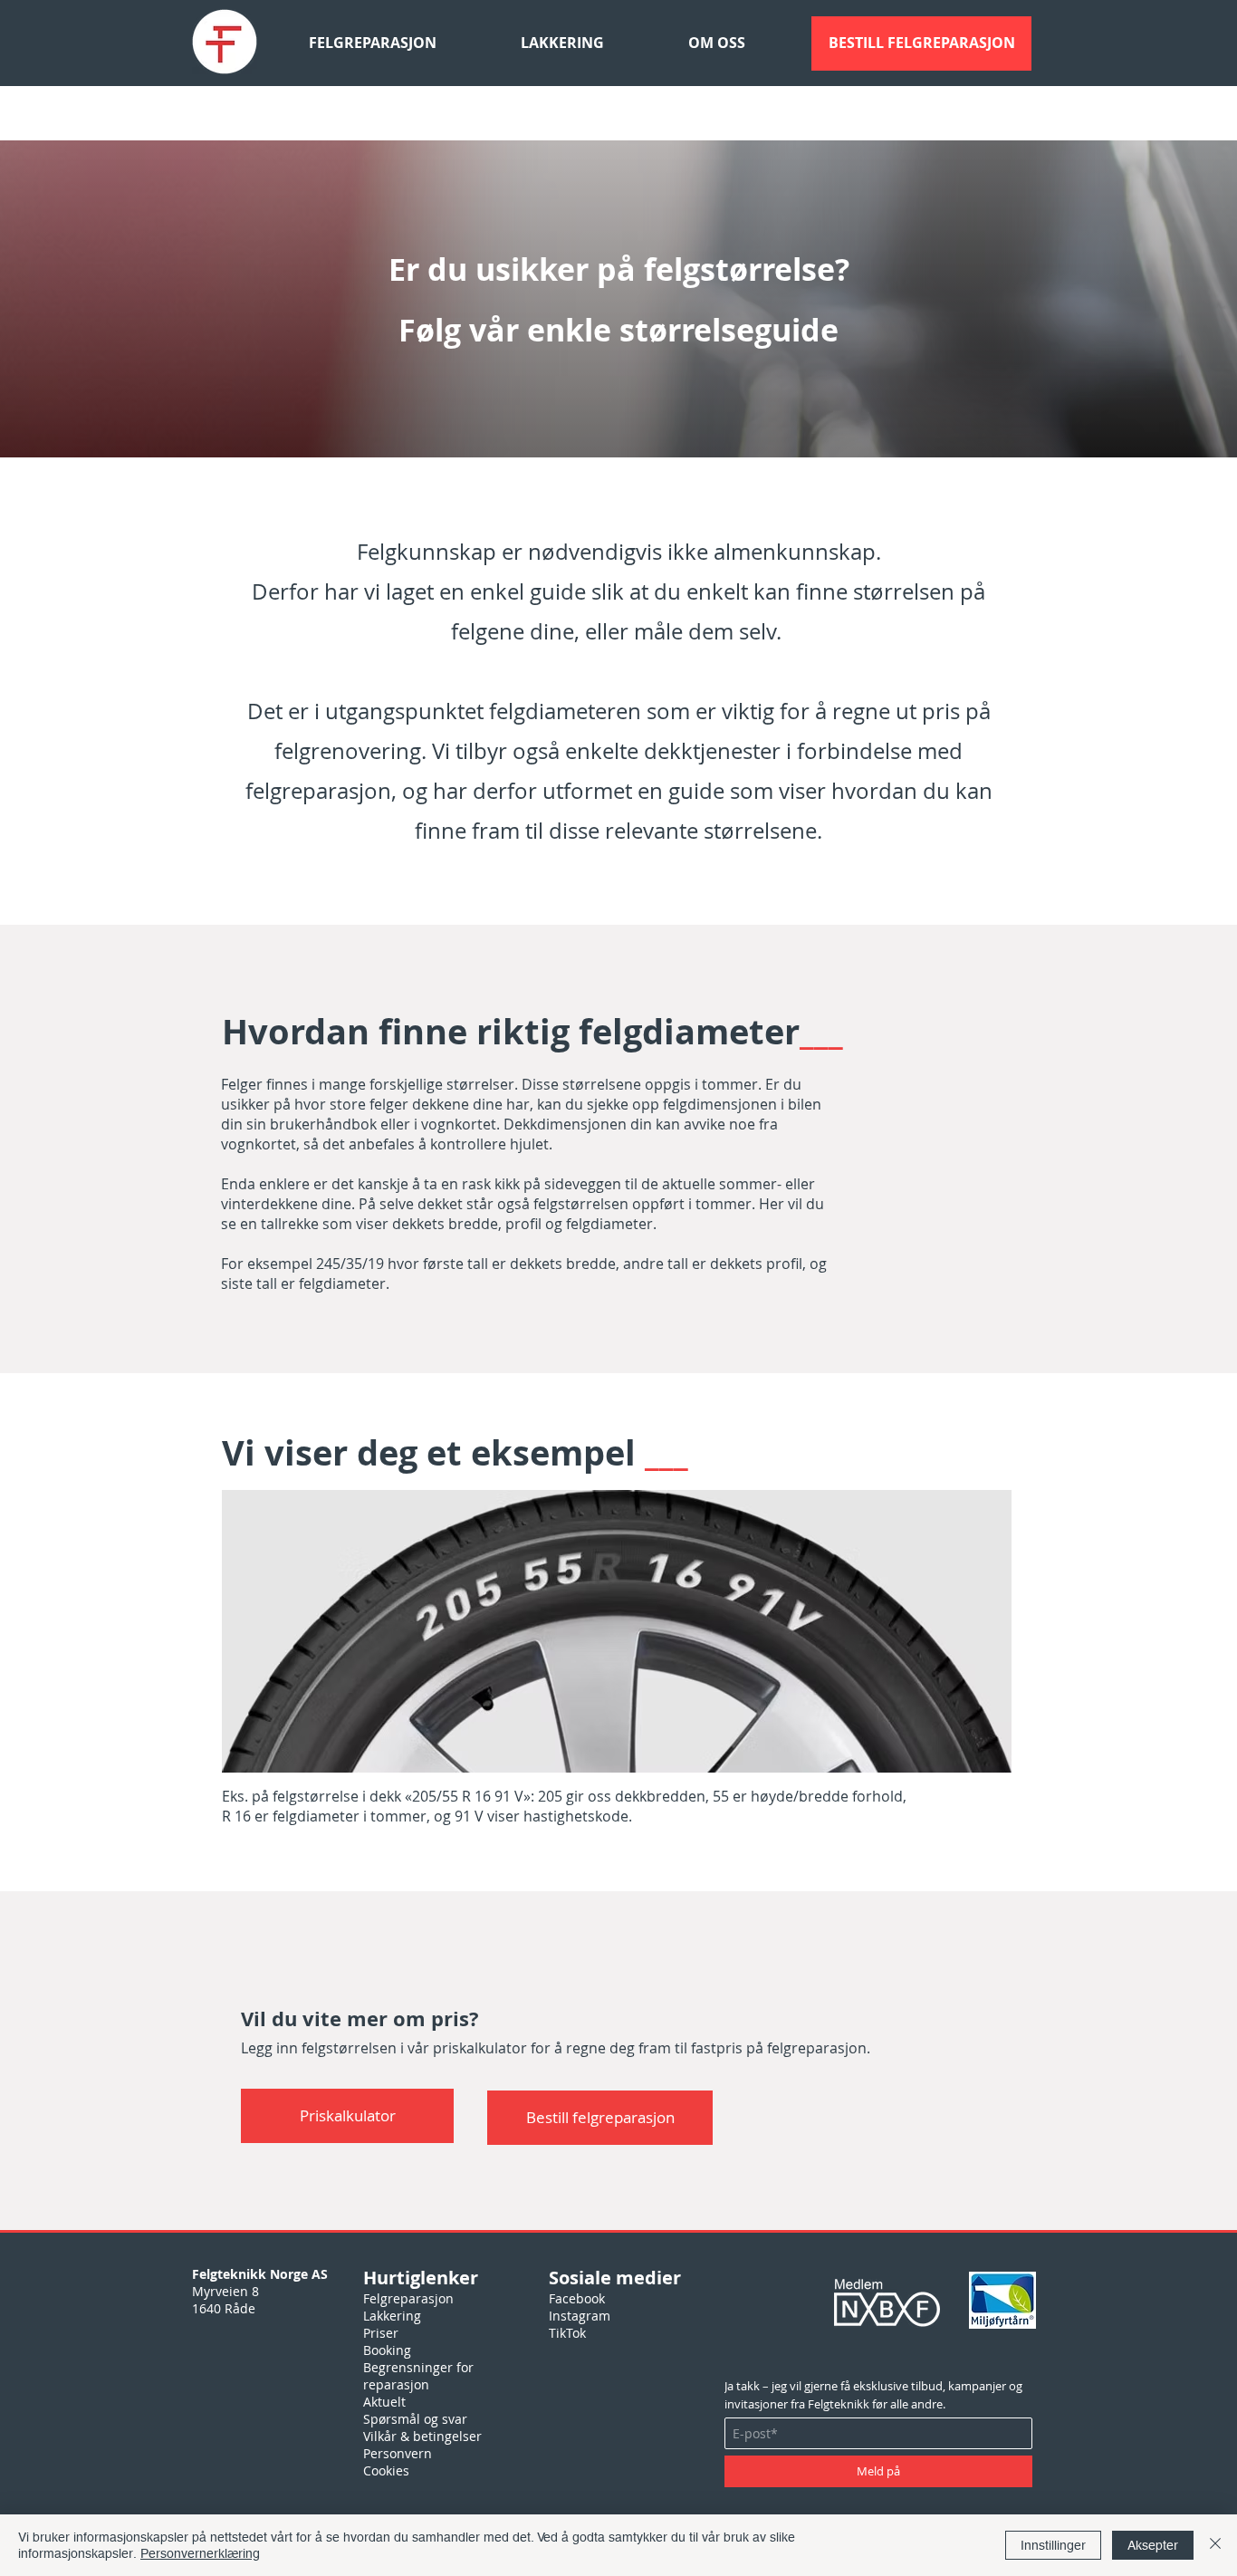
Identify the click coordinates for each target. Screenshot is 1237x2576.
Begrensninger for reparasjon (418, 2376)
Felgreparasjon (408, 2298)
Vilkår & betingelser (422, 2436)
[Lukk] (1215, 2545)
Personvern (398, 2453)
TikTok (567, 2333)
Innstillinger (1053, 2545)
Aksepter (1153, 2545)
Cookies (386, 2470)
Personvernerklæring (200, 2553)
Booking (387, 2350)
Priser (381, 2333)
